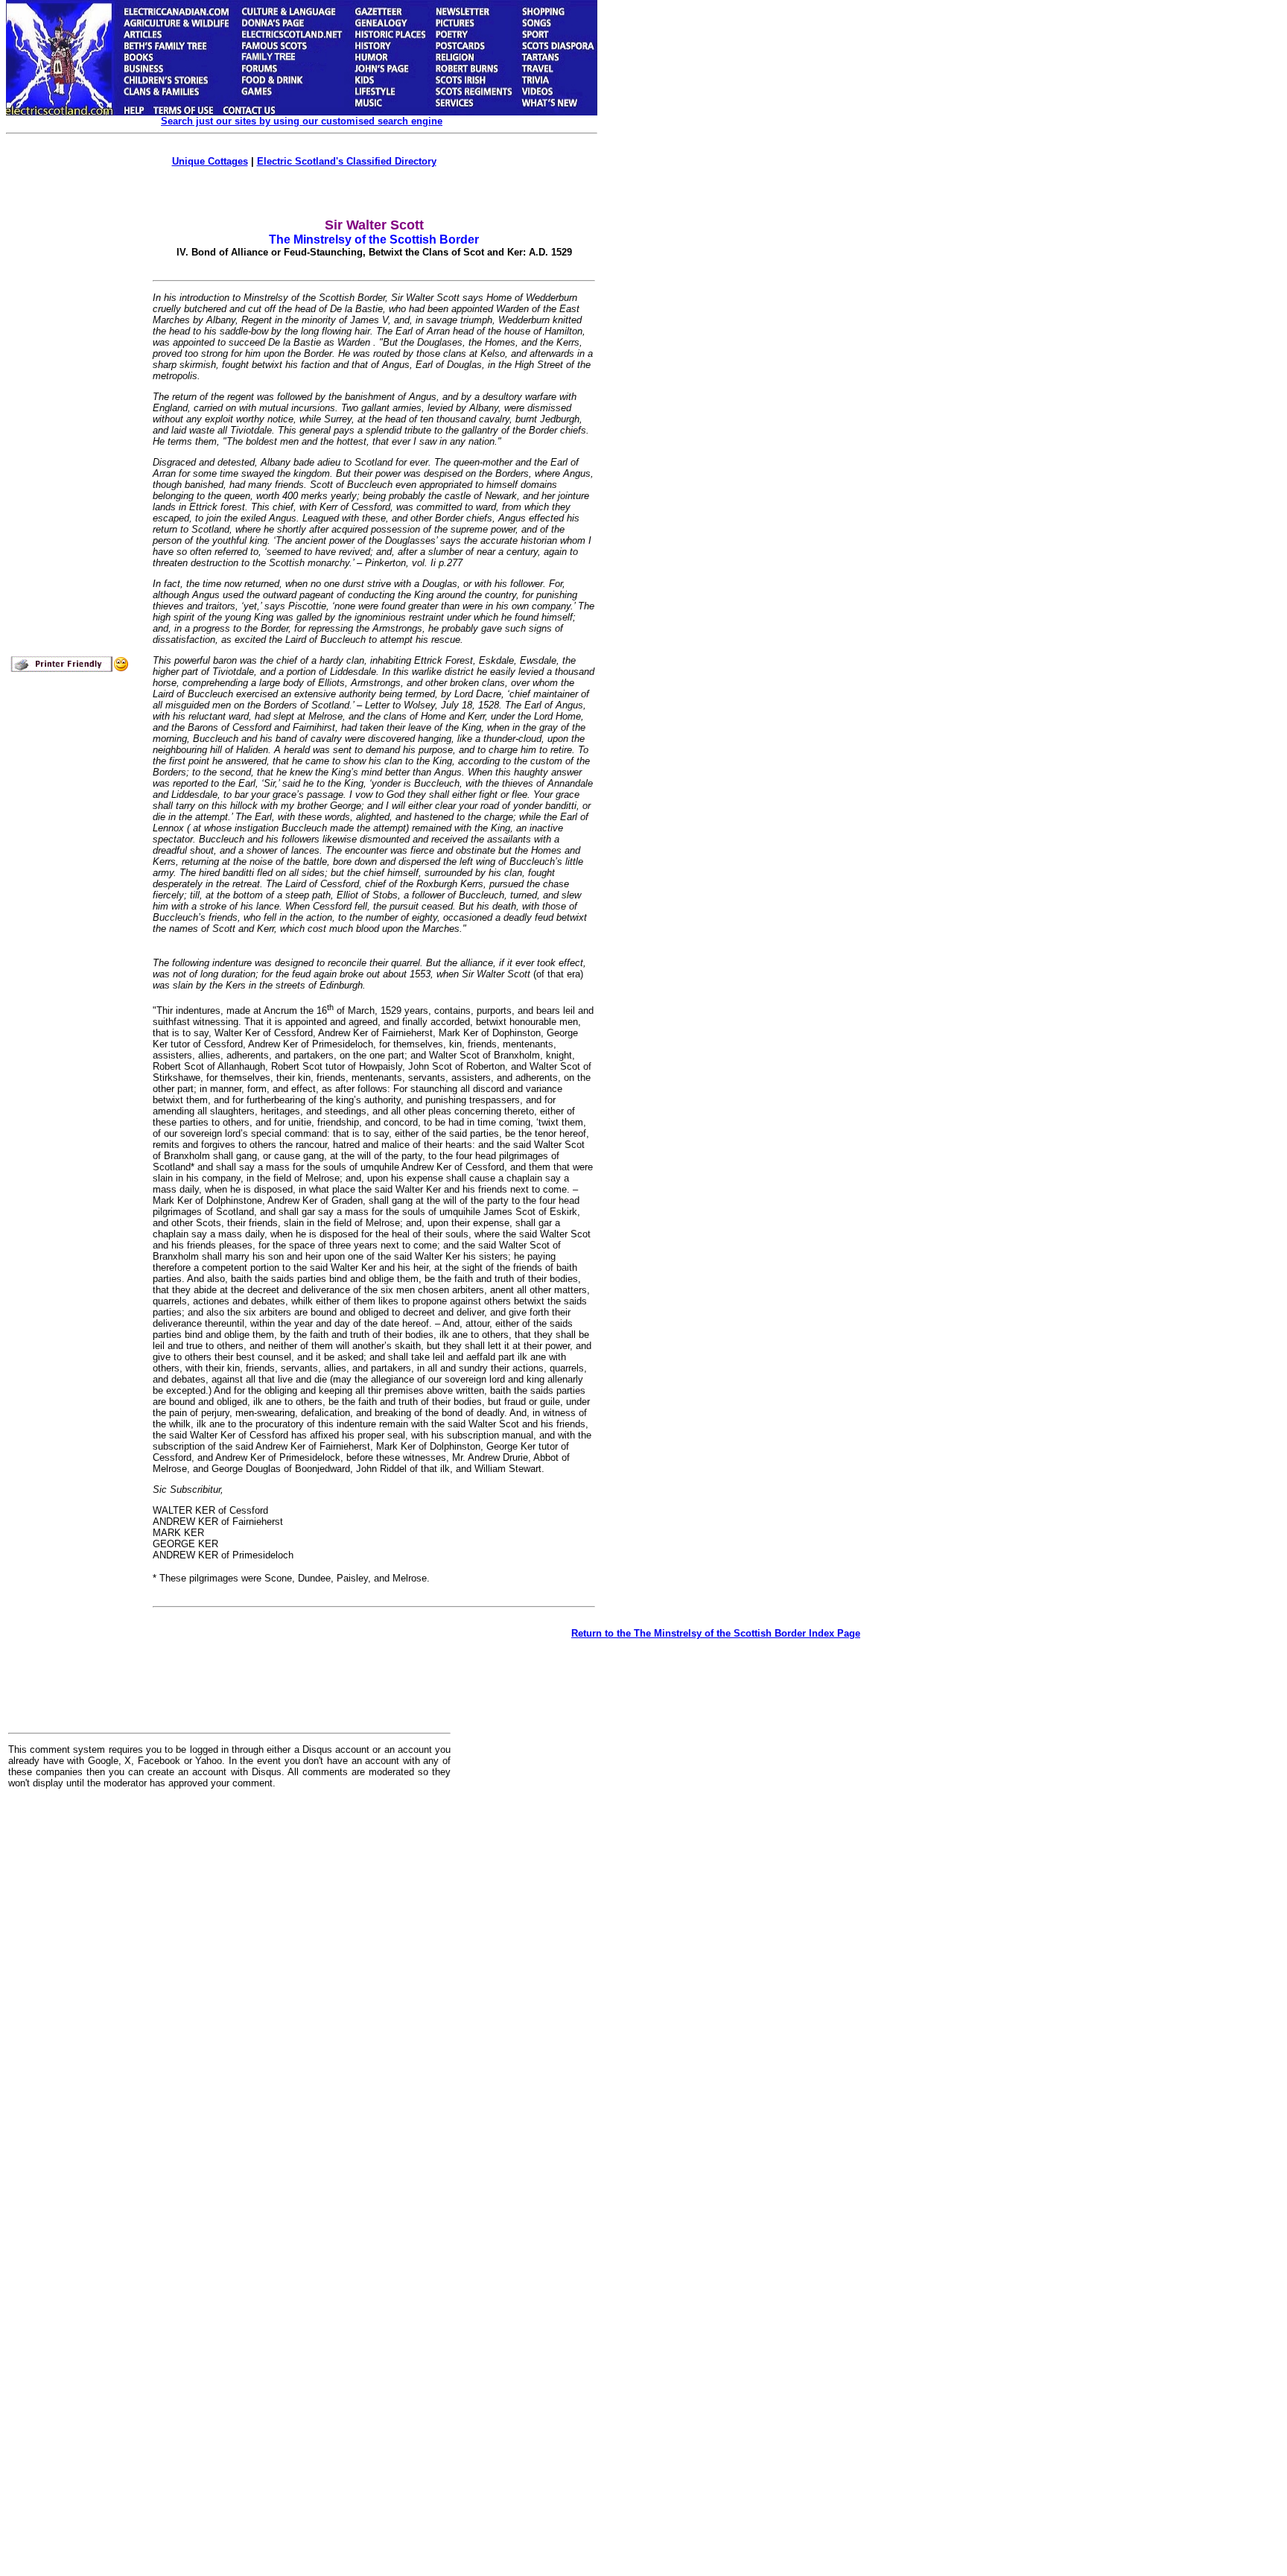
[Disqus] (229, 1985)
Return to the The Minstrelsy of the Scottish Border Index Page (716, 1633)
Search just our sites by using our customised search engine (302, 121)
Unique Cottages (210, 161)
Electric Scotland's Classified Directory (347, 161)
